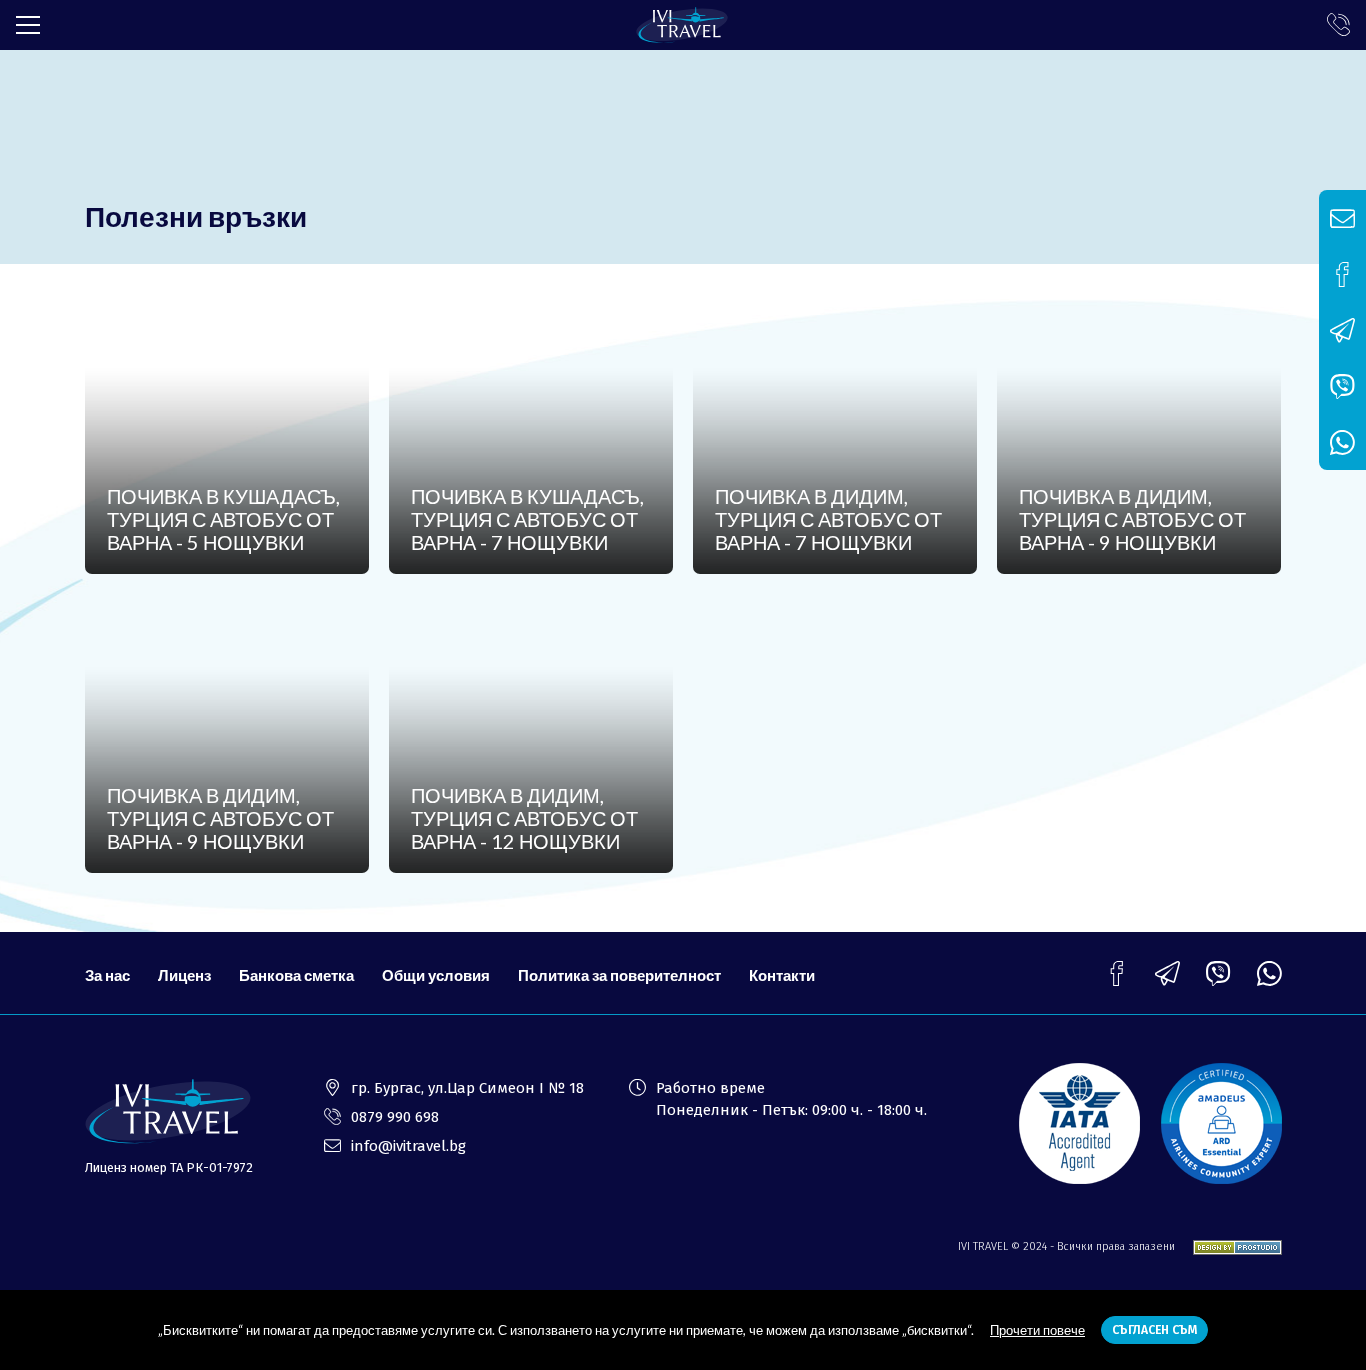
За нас (107, 975)
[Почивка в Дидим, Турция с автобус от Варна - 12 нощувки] (531, 733)
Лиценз (184, 975)
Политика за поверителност (619, 975)
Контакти (782, 975)
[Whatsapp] (1269, 973)
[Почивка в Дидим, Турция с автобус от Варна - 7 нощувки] (835, 434)
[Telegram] (1167, 973)
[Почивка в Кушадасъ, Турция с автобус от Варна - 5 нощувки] (227, 434)
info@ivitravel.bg (408, 1146)
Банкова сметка (296, 975)
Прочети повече (1037, 1330)
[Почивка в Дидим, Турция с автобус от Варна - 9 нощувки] (1139, 434)
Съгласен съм (1154, 1330)
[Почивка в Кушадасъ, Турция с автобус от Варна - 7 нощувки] (531, 434)
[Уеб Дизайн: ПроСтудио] (1230, 1246)
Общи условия (436, 975)
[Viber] (1218, 973)
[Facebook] (1116, 973)
